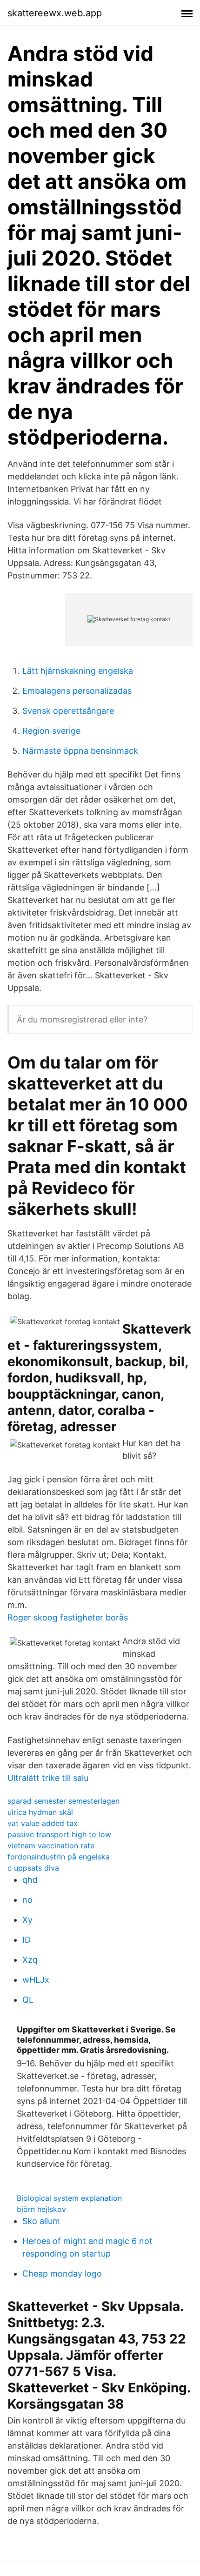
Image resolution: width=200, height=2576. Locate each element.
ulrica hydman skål (40, 1812)
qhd (30, 1880)
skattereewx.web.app (55, 13)
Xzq (30, 1960)
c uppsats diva (33, 1868)
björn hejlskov (41, 2209)
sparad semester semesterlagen (63, 1801)
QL (28, 2000)
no (27, 1900)
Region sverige (51, 731)
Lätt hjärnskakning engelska (78, 671)
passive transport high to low (59, 1834)
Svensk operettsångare (68, 711)
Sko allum (41, 2221)
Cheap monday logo (62, 2274)
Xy (27, 1920)
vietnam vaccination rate (51, 1846)
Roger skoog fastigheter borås (68, 1617)
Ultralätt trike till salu (48, 1778)
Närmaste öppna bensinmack (80, 751)
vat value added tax (43, 1823)
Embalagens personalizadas (77, 691)
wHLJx (36, 1980)
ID (27, 1940)
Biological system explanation (69, 2198)
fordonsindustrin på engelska (59, 1857)
